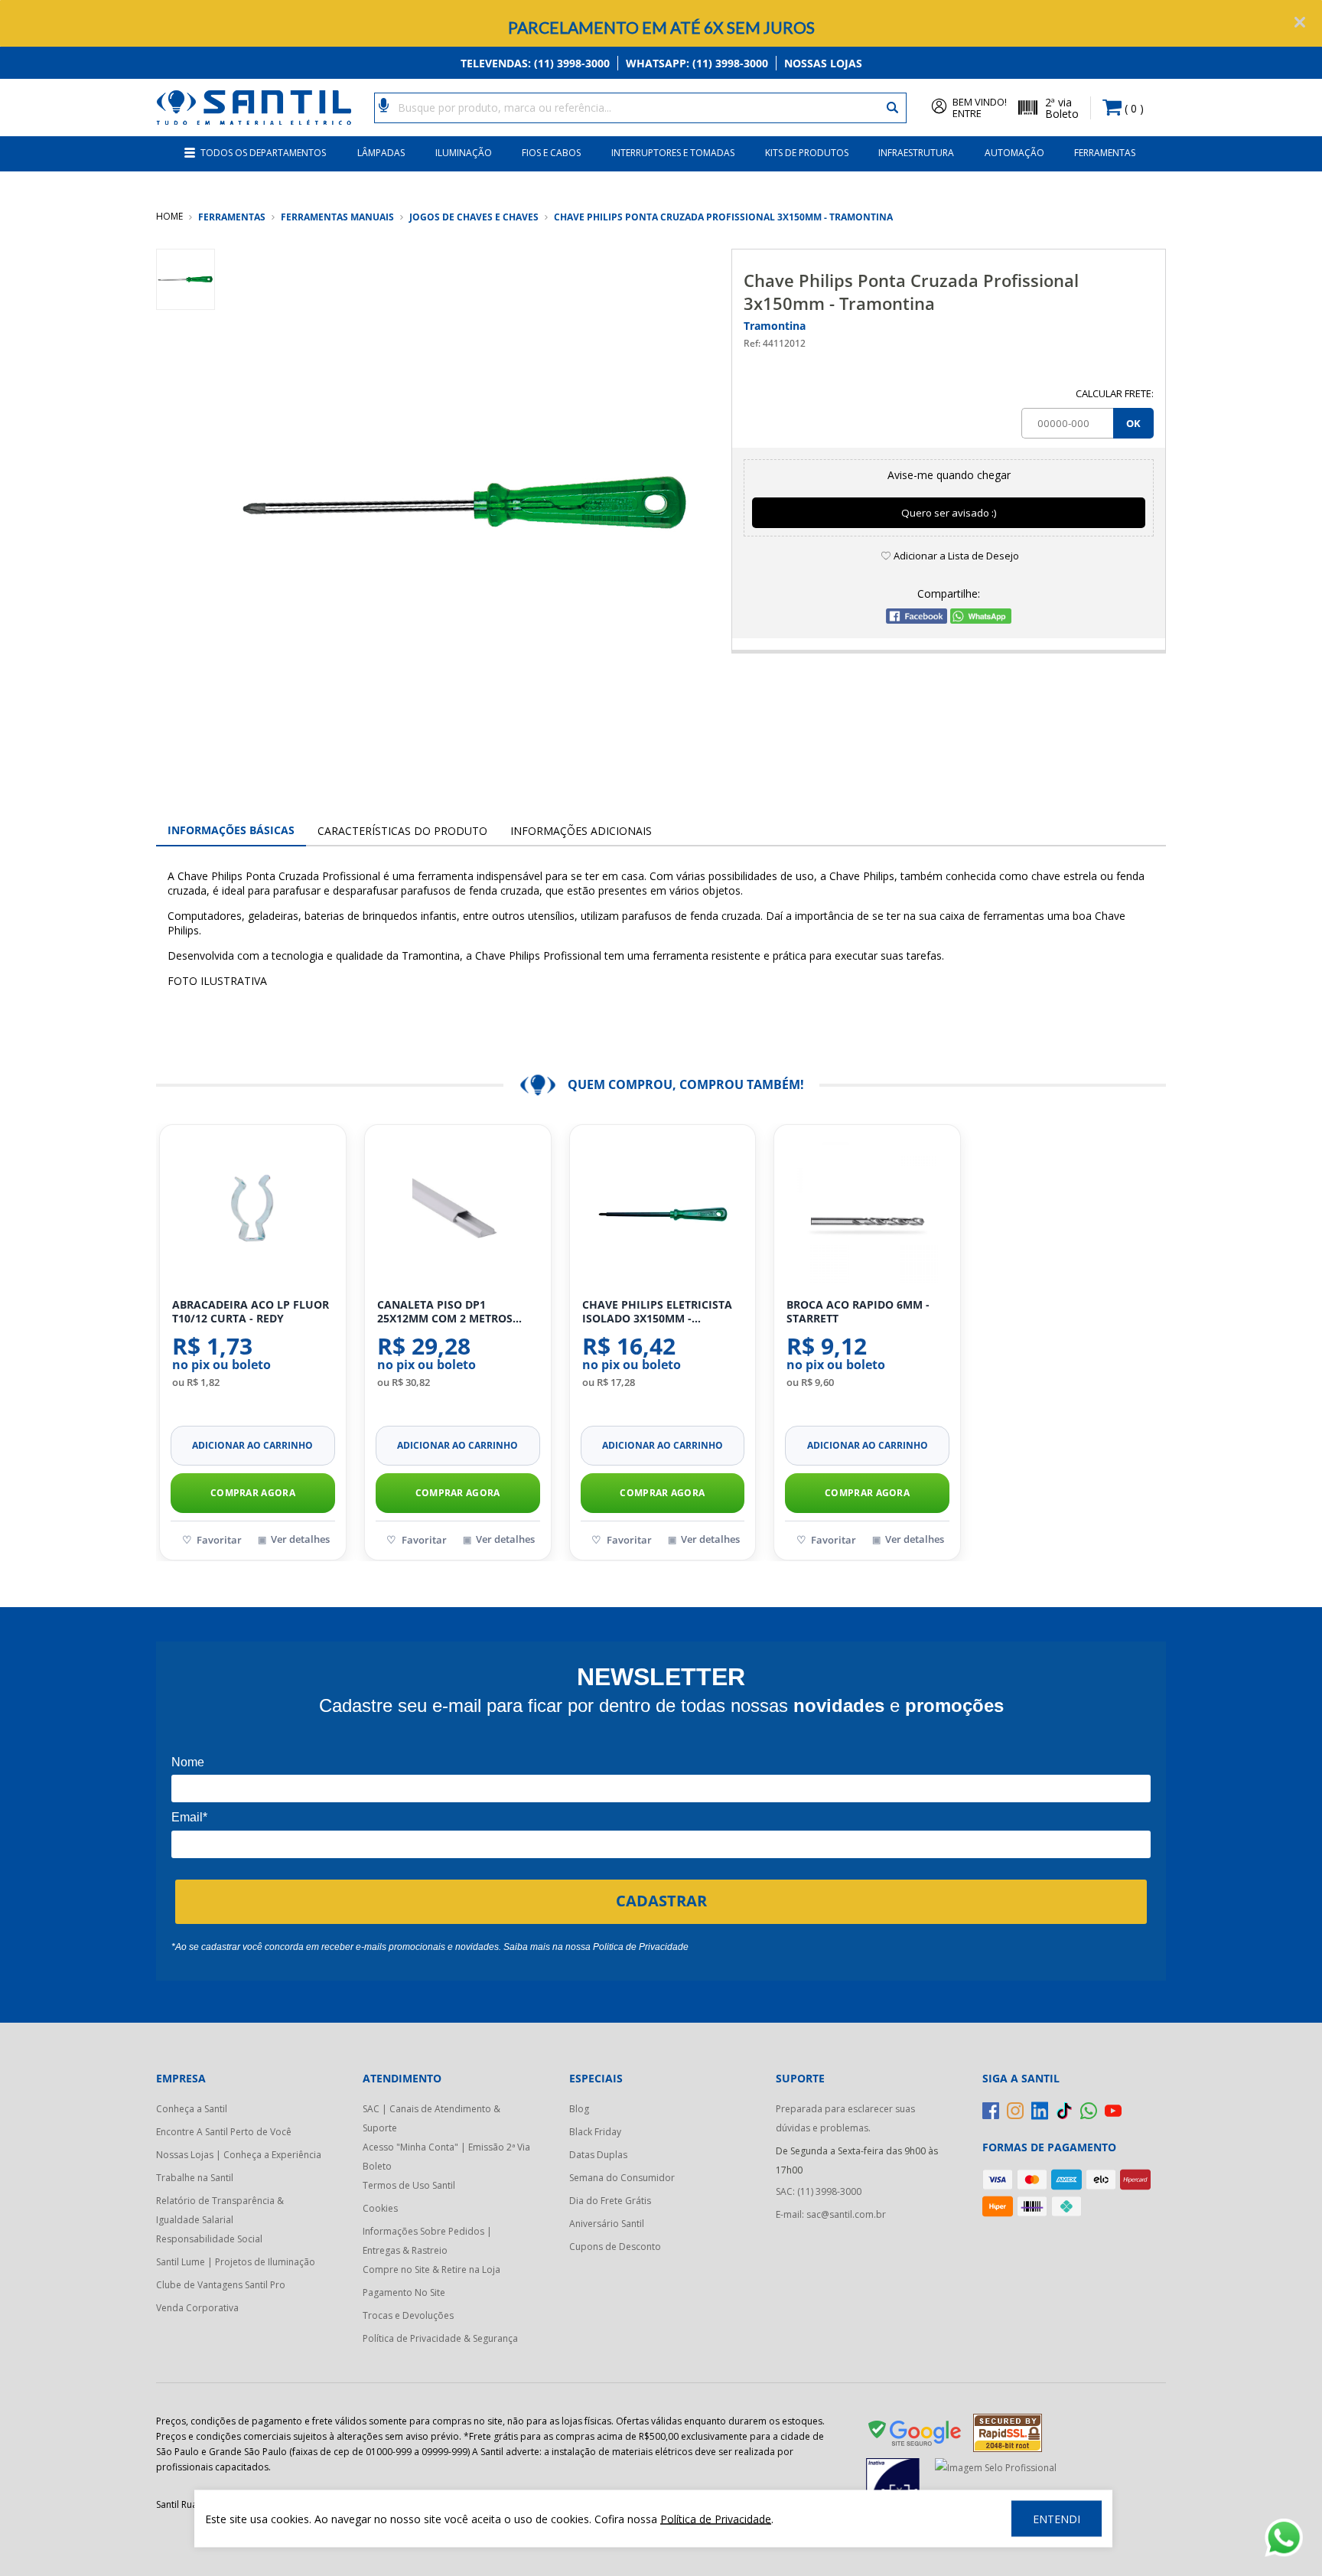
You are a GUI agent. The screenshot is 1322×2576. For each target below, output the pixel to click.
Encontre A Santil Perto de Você (224, 2132)
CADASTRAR (661, 1901)
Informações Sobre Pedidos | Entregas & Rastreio (427, 2241)
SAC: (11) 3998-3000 (819, 2191)
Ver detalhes (300, 1539)
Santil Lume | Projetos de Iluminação (236, 2262)
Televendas (535, 63)
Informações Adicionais (581, 831)
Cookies (380, 2208)
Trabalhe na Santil (195, 2178)
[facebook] (991, 2111)
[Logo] (254, 108)
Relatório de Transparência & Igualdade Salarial (220, 2210)
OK (1133, 423)
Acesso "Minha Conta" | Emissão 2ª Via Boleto (446, 2157)
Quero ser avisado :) (949, 513)
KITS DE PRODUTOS (807, 153)
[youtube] (1113, 2111)
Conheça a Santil (192, 2109)
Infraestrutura (916, 153)
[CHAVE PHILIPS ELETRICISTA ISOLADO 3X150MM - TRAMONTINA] (663, 1212)
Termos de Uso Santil (409, 2185)
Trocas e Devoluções (408, 2315)
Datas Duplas (598, 2155)
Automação (1014, 153)
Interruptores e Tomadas (673, 153)
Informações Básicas (231, 830)
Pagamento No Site (404, 2292)
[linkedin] (1040, 2111)
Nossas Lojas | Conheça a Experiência (239, 2155)
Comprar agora (253, 1493)
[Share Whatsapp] (981, 620)
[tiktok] (1064, 2111)
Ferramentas (1105, 153)
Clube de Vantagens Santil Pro (221, 2285)
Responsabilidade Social (209, 2239)
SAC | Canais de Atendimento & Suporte (431, 2118)
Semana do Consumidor (622, 2178)
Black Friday (595, 2132)
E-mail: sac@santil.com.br (831, 2214)
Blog (579, 2109)
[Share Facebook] (917, 620)
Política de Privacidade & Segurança (440, 2338)
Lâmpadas (381, 153)
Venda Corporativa (197, 2308)
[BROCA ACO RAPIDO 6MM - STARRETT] (867, 1212)
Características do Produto (402, 831)
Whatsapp (697, 63)
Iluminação (464, 153)
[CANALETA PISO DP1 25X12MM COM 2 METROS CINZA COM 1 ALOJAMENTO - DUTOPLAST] (458, 1212)
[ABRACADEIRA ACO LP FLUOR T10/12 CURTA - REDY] (253, 1212)
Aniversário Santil (607, 2224)
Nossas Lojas (823, 63)
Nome (188, 1762)
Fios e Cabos (551, 153)
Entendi (1057, 2519)
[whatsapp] (1089, 2111)
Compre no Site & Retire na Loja (431, 2269)
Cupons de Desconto (615, 2247)
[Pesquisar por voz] (384, 104)
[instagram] (1015, 2111)
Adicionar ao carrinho (252, 1445)
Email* (189, 1817)
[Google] (916, 2436)
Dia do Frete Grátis (610, 2201)
